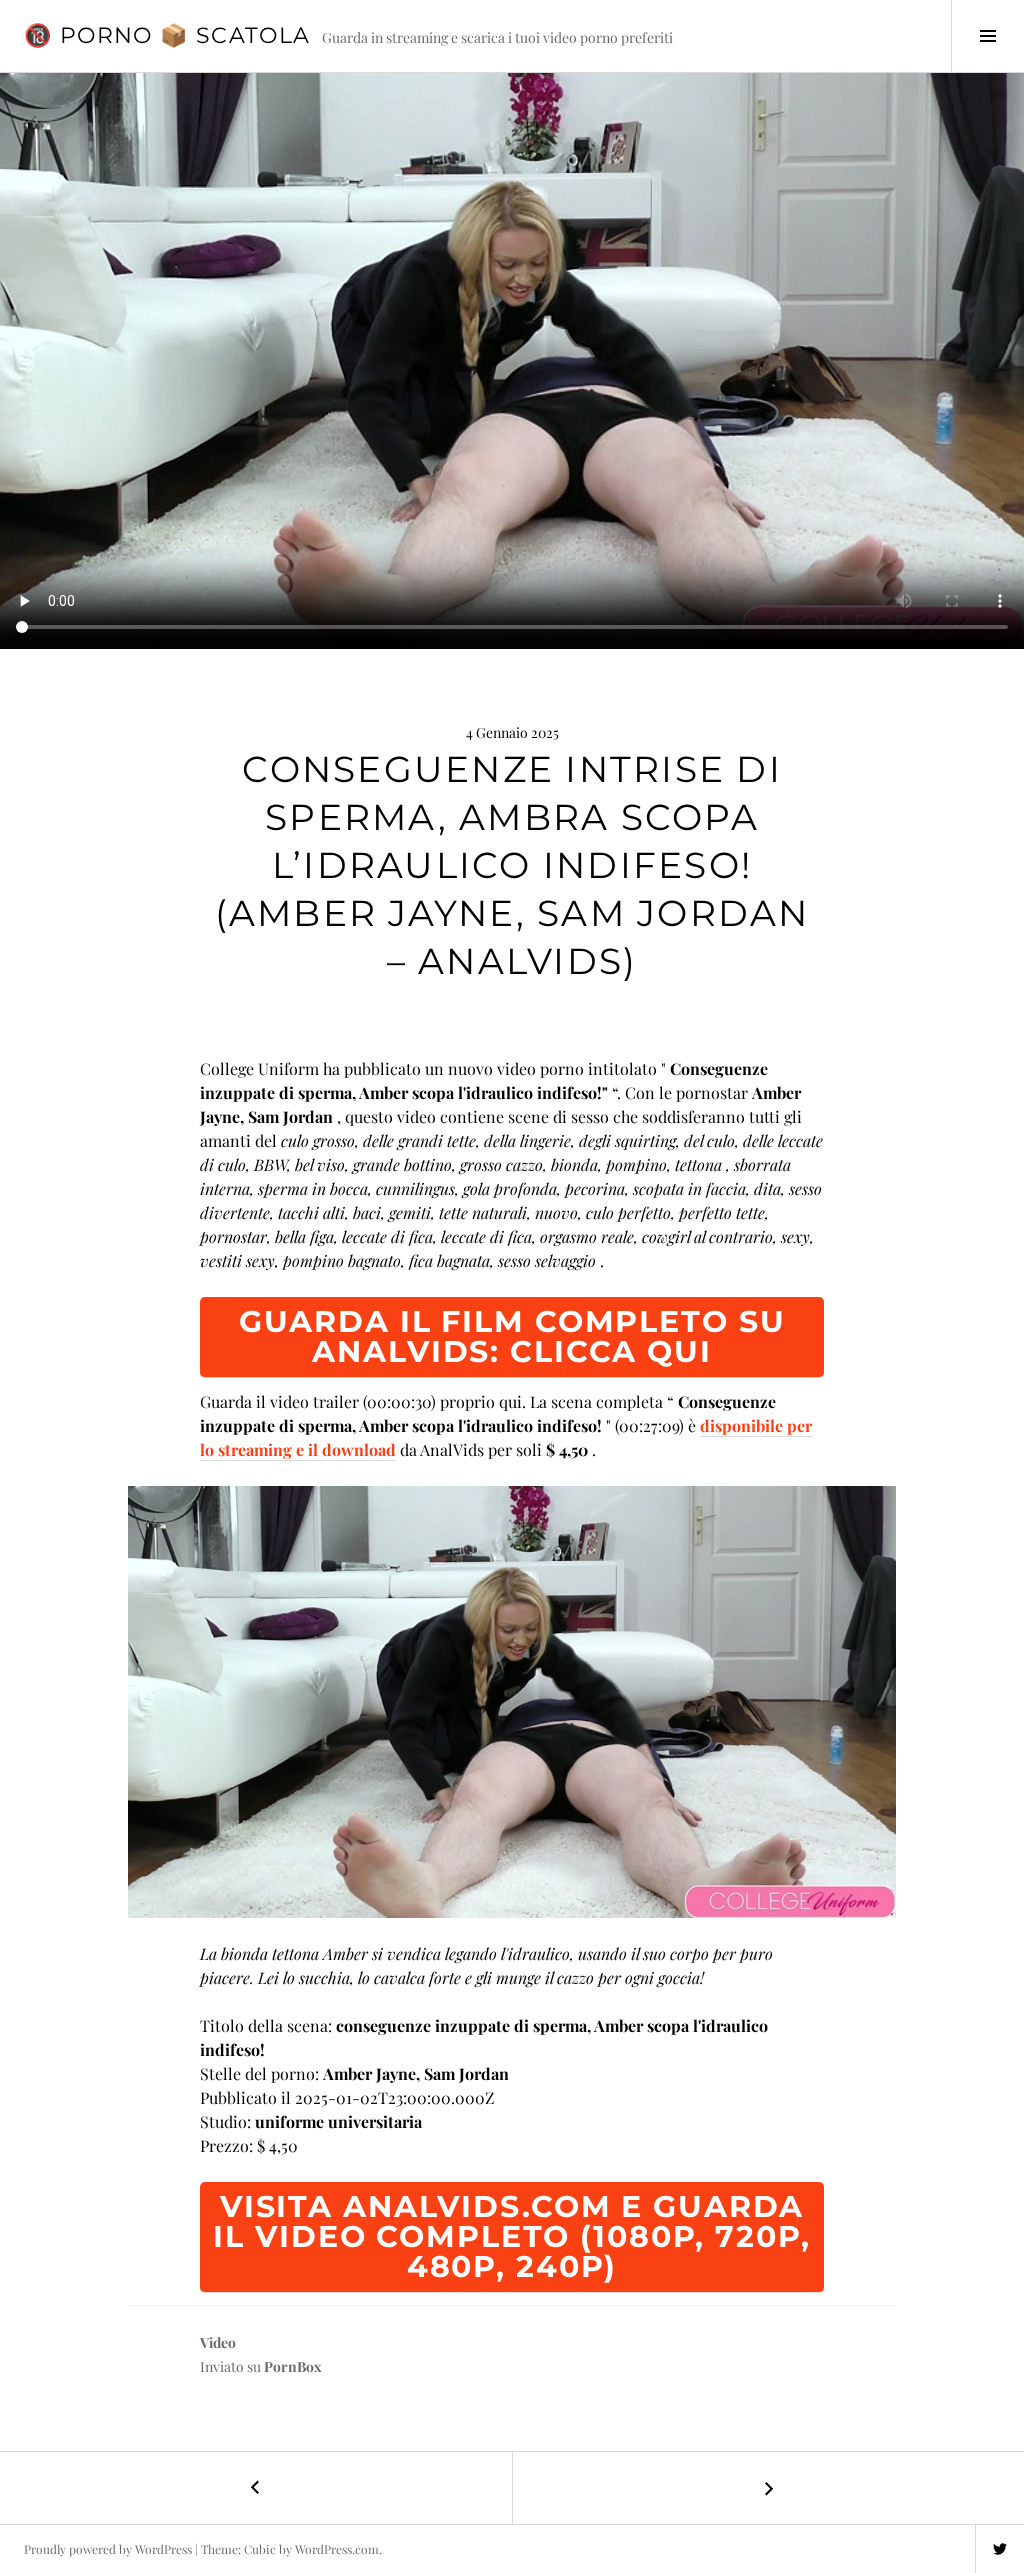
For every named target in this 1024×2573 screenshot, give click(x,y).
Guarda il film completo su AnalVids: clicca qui (512, 1336)
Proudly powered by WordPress (108, 2549)
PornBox (293, 2366)
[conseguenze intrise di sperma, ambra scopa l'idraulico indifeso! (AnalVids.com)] (512, 1702)
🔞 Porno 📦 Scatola (167, 35)
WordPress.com (337, 2549)
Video (218, 2342)
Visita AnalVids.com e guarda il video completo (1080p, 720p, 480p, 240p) (511, 2236)
